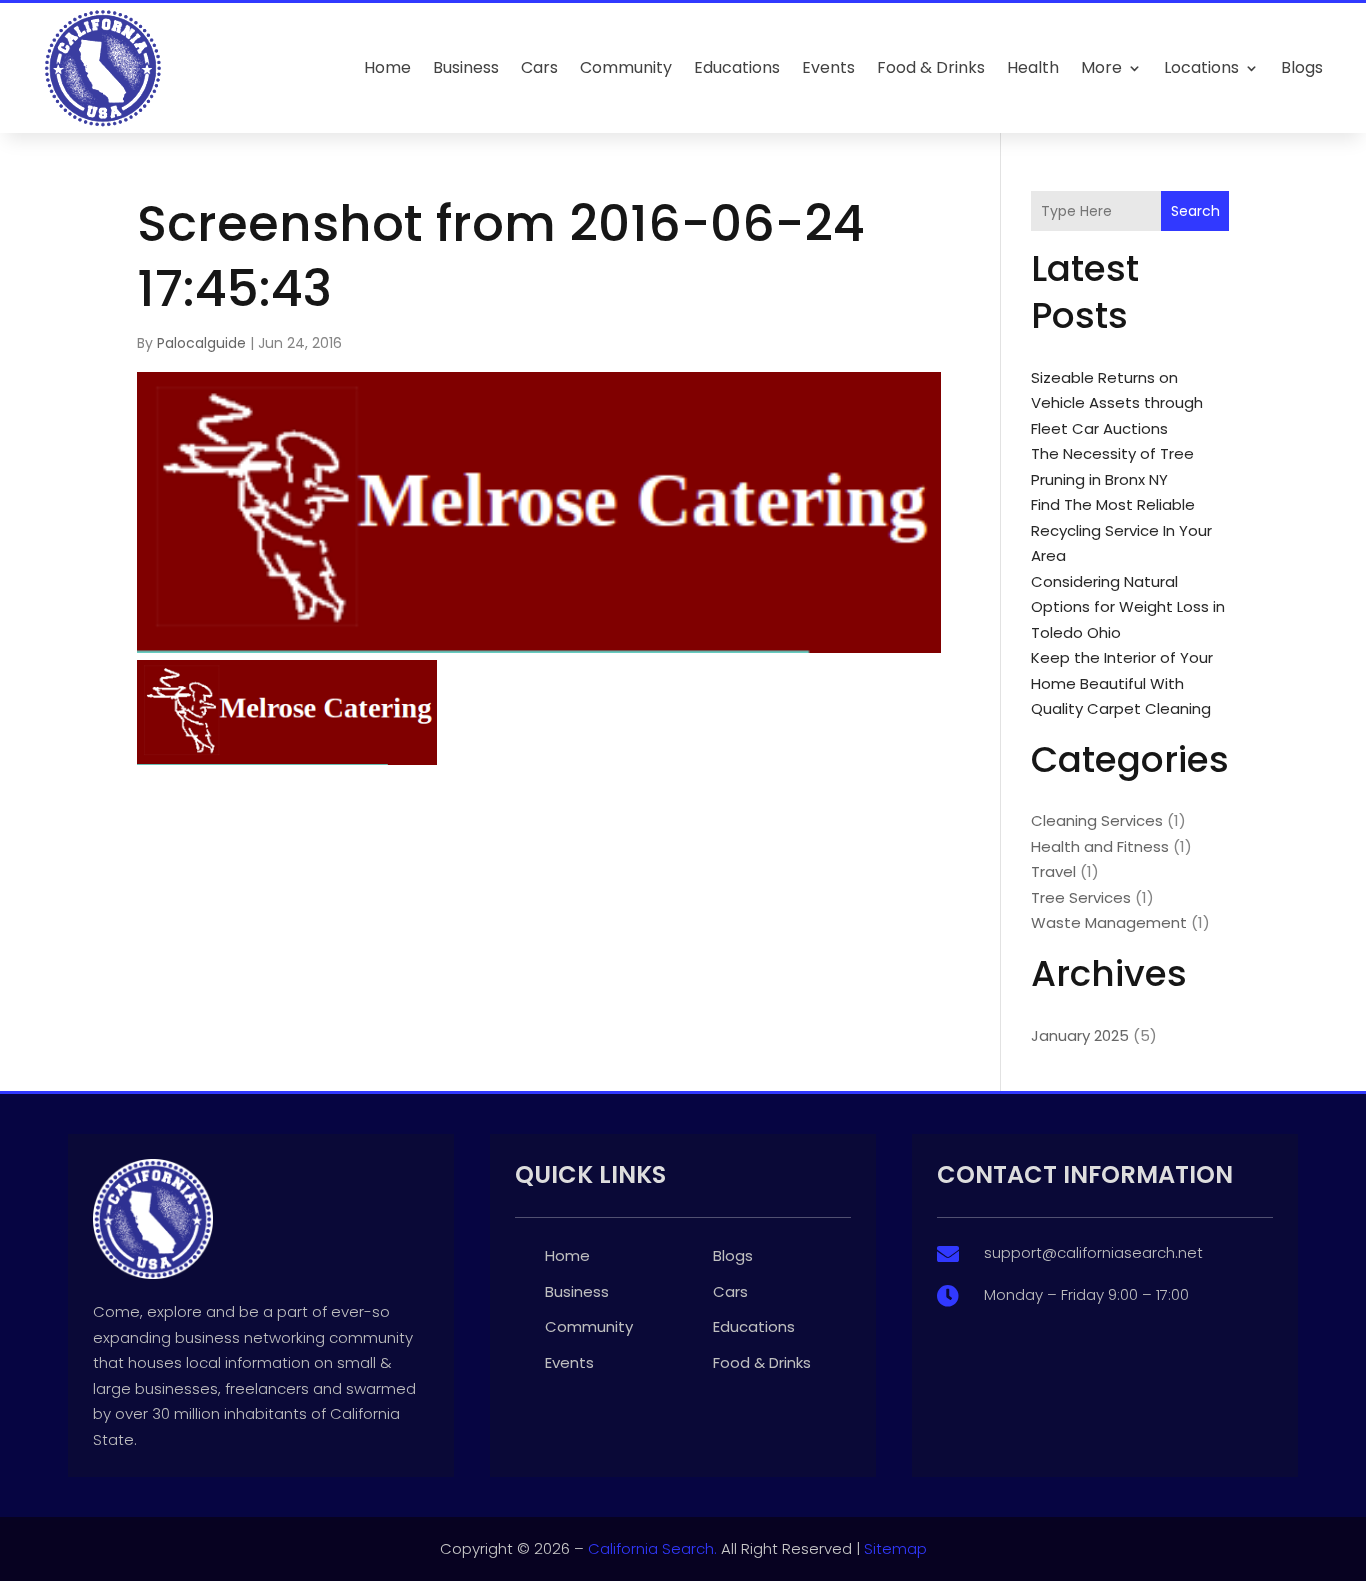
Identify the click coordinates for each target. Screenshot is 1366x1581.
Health (1033, 67)
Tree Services (1081, 897)
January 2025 (1080, 1035)
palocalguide (201, 343)
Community (626, 67)
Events (828, 67)
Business (466, 67)
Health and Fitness (1100, 846)
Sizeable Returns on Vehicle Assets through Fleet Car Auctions (1117, 403)
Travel (1053, 871)
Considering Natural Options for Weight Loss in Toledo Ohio (1128, 607)
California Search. (652, 1548)
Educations (737, 67)
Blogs (1302, 67)
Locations (1201, 67)
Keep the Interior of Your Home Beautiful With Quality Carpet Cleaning (1122, 683)
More (1101, 67)
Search (1195, 211)
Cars (539, 67)
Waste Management (1109, 922)
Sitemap (895, 1548)
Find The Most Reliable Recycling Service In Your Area (1121, 530)
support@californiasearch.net (1093, 1252)
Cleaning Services (1097, 820)
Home (387, 67)
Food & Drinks (931, 67)
